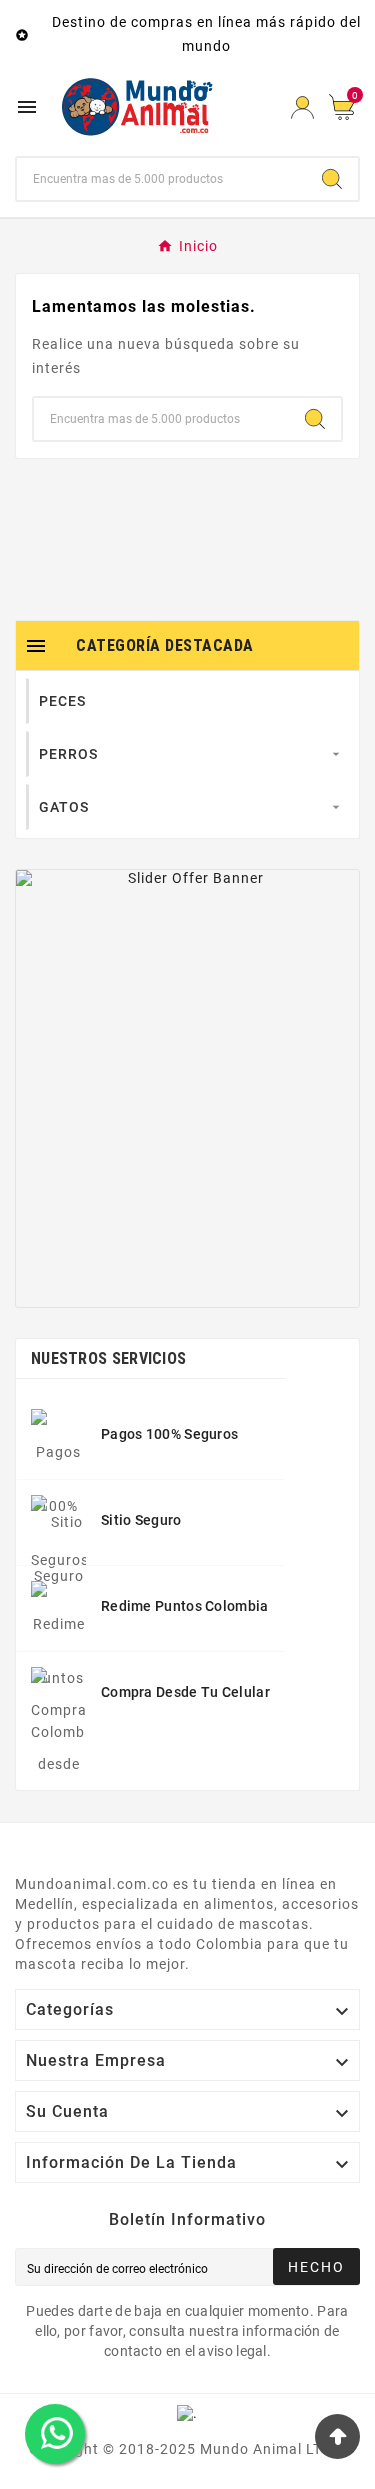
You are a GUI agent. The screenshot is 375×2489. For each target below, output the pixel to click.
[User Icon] (302, 107)
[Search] (332, 179)
